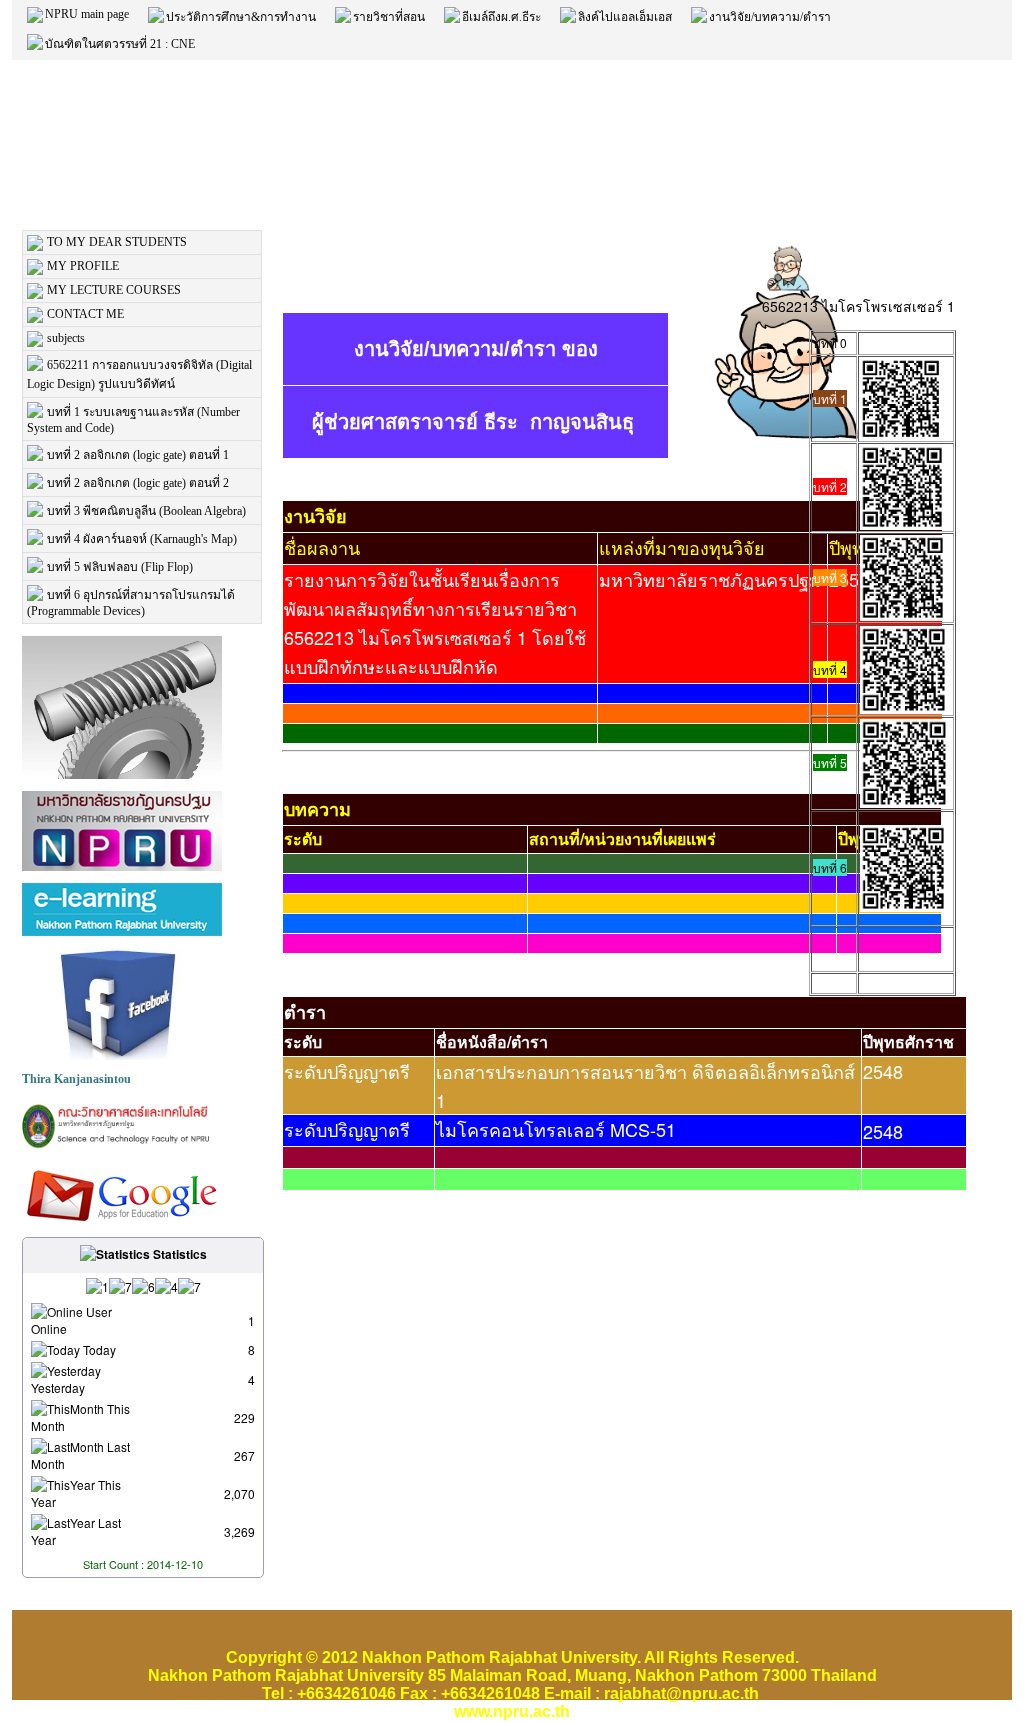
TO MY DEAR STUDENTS (117, 242)
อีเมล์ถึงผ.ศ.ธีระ (501, 17)
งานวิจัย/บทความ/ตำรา (770, 17)
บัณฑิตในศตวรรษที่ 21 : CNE (120, 44)
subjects (66, 338)
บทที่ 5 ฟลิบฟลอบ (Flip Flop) (120, 567)
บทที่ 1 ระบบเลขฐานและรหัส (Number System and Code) (133, 420)
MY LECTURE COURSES (114, 290)
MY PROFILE (83, 266)
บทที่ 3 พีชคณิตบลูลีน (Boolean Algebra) (146, 511)
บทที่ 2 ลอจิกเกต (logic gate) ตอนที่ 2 (138, 483)
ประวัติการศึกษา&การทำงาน (241, 17)
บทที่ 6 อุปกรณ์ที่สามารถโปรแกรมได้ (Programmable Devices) (131, 603)
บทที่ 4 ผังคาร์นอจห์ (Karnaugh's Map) (142, 539)
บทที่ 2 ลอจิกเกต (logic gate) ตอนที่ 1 (138, 455)
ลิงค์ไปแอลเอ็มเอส (625, 17)
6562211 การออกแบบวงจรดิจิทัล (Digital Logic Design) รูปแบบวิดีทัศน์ (139, 374)
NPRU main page (87, 14)
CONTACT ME (85, 314)
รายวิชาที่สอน (389, 17)
